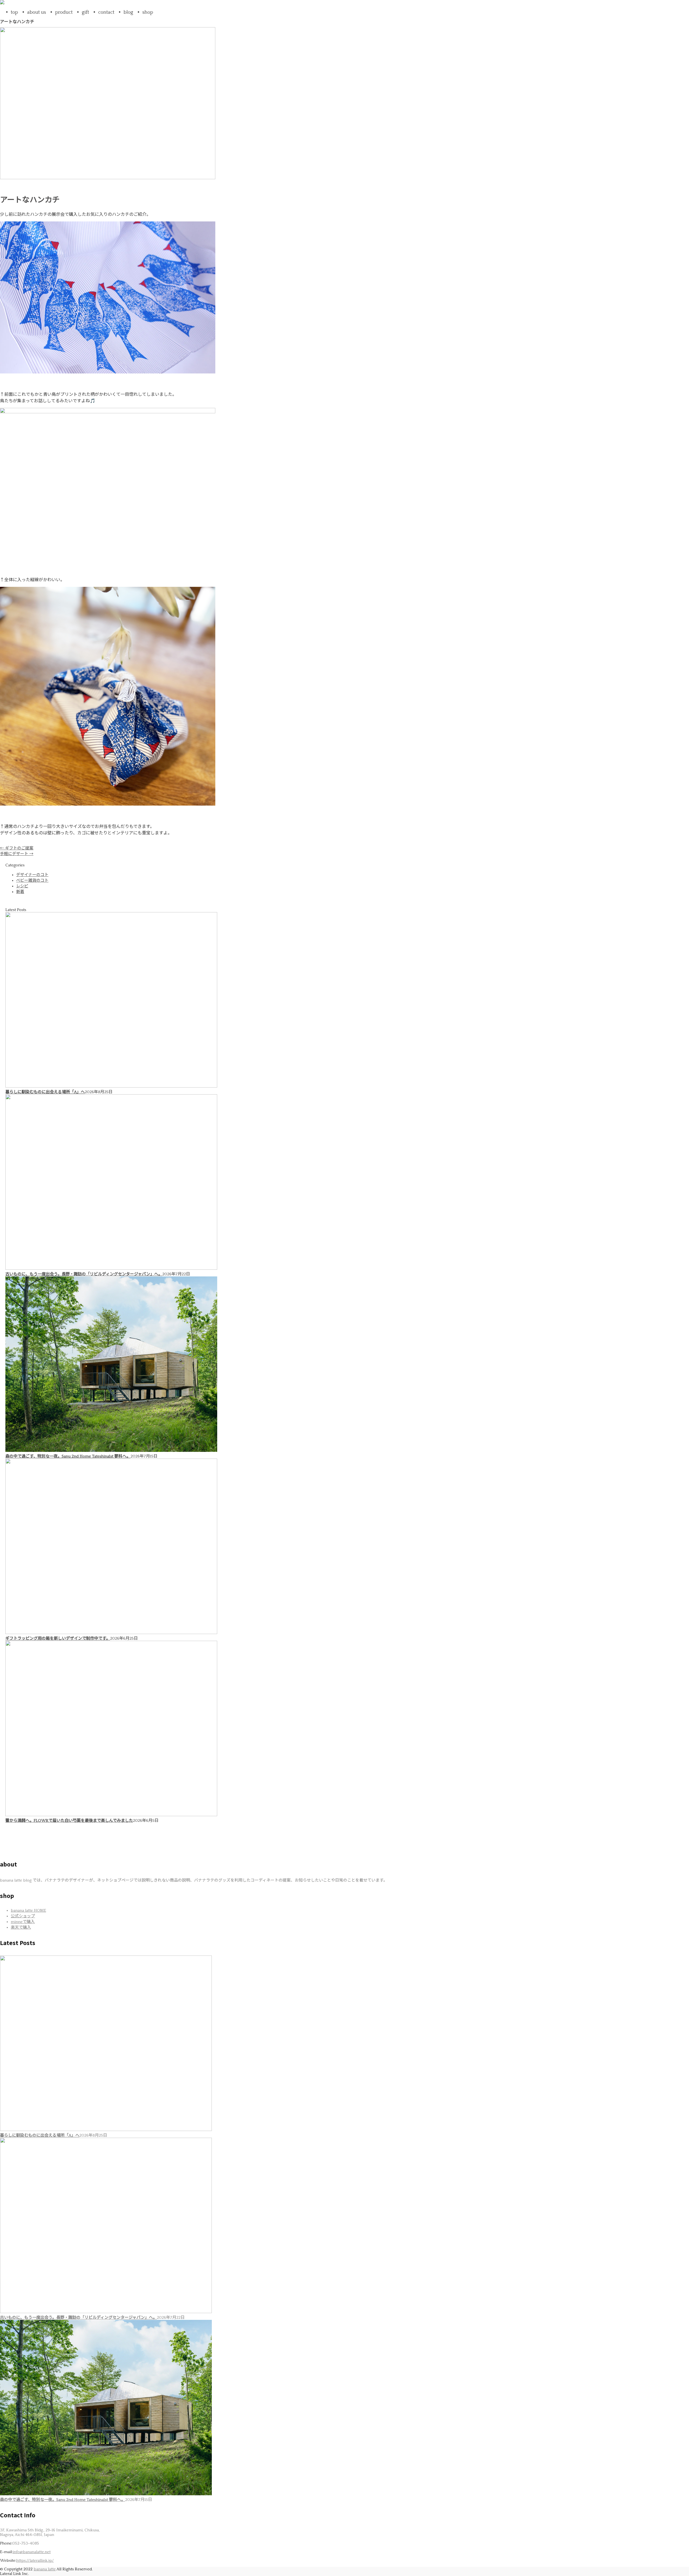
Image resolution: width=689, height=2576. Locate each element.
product (64, 12)
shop (148, 12)
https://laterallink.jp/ (35, 2561)
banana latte (45, 2569)
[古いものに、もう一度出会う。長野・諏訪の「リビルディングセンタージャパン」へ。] (111, 1268)
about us (37, 12)
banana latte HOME (28, 1910)
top (14, 12)
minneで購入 (23, 1922)
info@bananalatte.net (32, 2552)
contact (106, 12)
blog (128, 12)
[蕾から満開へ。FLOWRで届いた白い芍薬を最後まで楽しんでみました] (111, 1815)
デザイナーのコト (32, 875)
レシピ (22, 886)
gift (85, 12)
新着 (20, 892)
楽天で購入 (21, 1927)
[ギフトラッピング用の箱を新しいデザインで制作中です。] (111, 1633)
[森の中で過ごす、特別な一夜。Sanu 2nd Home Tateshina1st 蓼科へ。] (111, 1451)
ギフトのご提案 (17, 848)
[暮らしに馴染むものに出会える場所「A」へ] (111, 1086)
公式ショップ (23, 1916)
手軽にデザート (17, 854)
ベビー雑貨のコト (32, 881)
